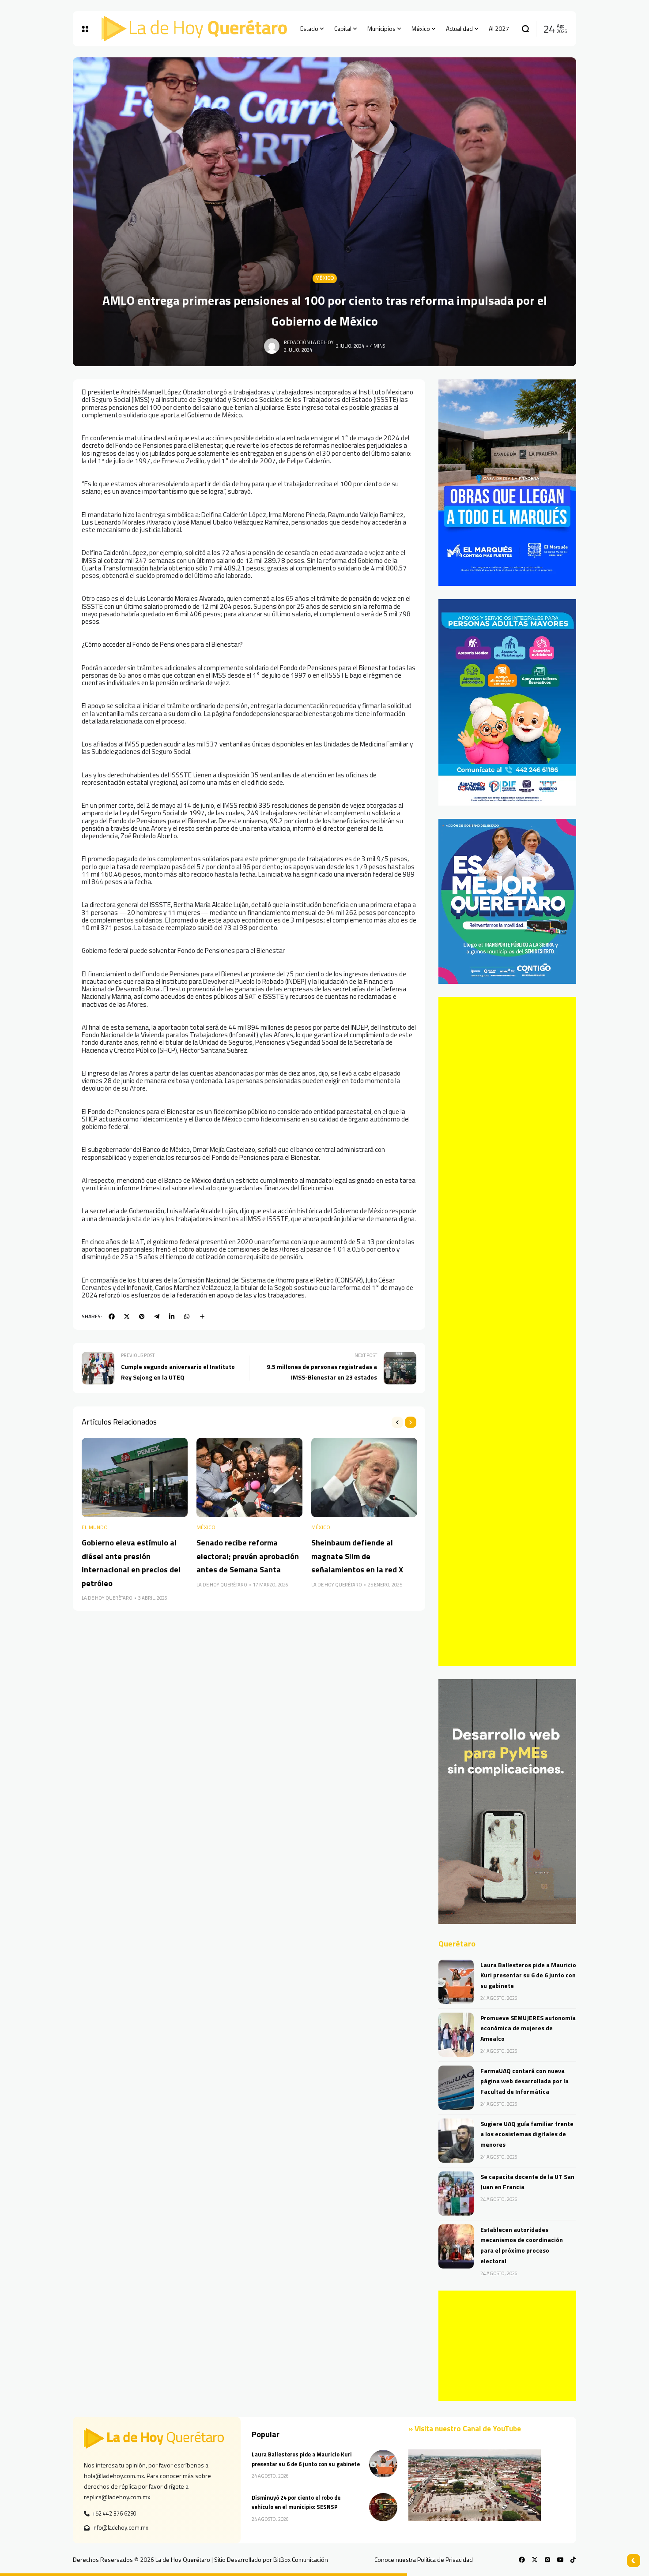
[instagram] (547, 2560)
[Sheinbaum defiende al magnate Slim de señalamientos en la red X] (364, 1477)
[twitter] (127, 1316)
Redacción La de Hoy (309, 342)
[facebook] (112, 1316)
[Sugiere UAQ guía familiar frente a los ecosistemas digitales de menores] (456, 2141)
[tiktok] (573, 2560)
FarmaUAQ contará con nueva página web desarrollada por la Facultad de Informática (524, 2081)
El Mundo (95, 1528)
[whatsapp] (187, 1316)
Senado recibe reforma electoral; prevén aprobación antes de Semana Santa (248, 1556)
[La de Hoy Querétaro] (194, 29)
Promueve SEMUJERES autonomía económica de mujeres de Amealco (528, 2028)
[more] (202, 1316)
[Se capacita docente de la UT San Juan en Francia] (456, 2194)
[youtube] (560, 2560)
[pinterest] (142, 1316)
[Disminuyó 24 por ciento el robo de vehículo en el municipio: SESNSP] (383, 2507)
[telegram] (157, 1316)
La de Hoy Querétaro (107, 1598)
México (325, 278)
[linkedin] (172, 1316)
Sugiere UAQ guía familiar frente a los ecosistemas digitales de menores (527, 2134)
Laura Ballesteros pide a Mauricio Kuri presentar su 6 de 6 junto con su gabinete (528, 1975)
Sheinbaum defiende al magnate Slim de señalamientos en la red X (357, 1556)
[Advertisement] (507, 1331)
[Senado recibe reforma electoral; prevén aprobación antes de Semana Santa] (249, 1477)
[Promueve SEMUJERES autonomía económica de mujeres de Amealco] (456, 2035)
